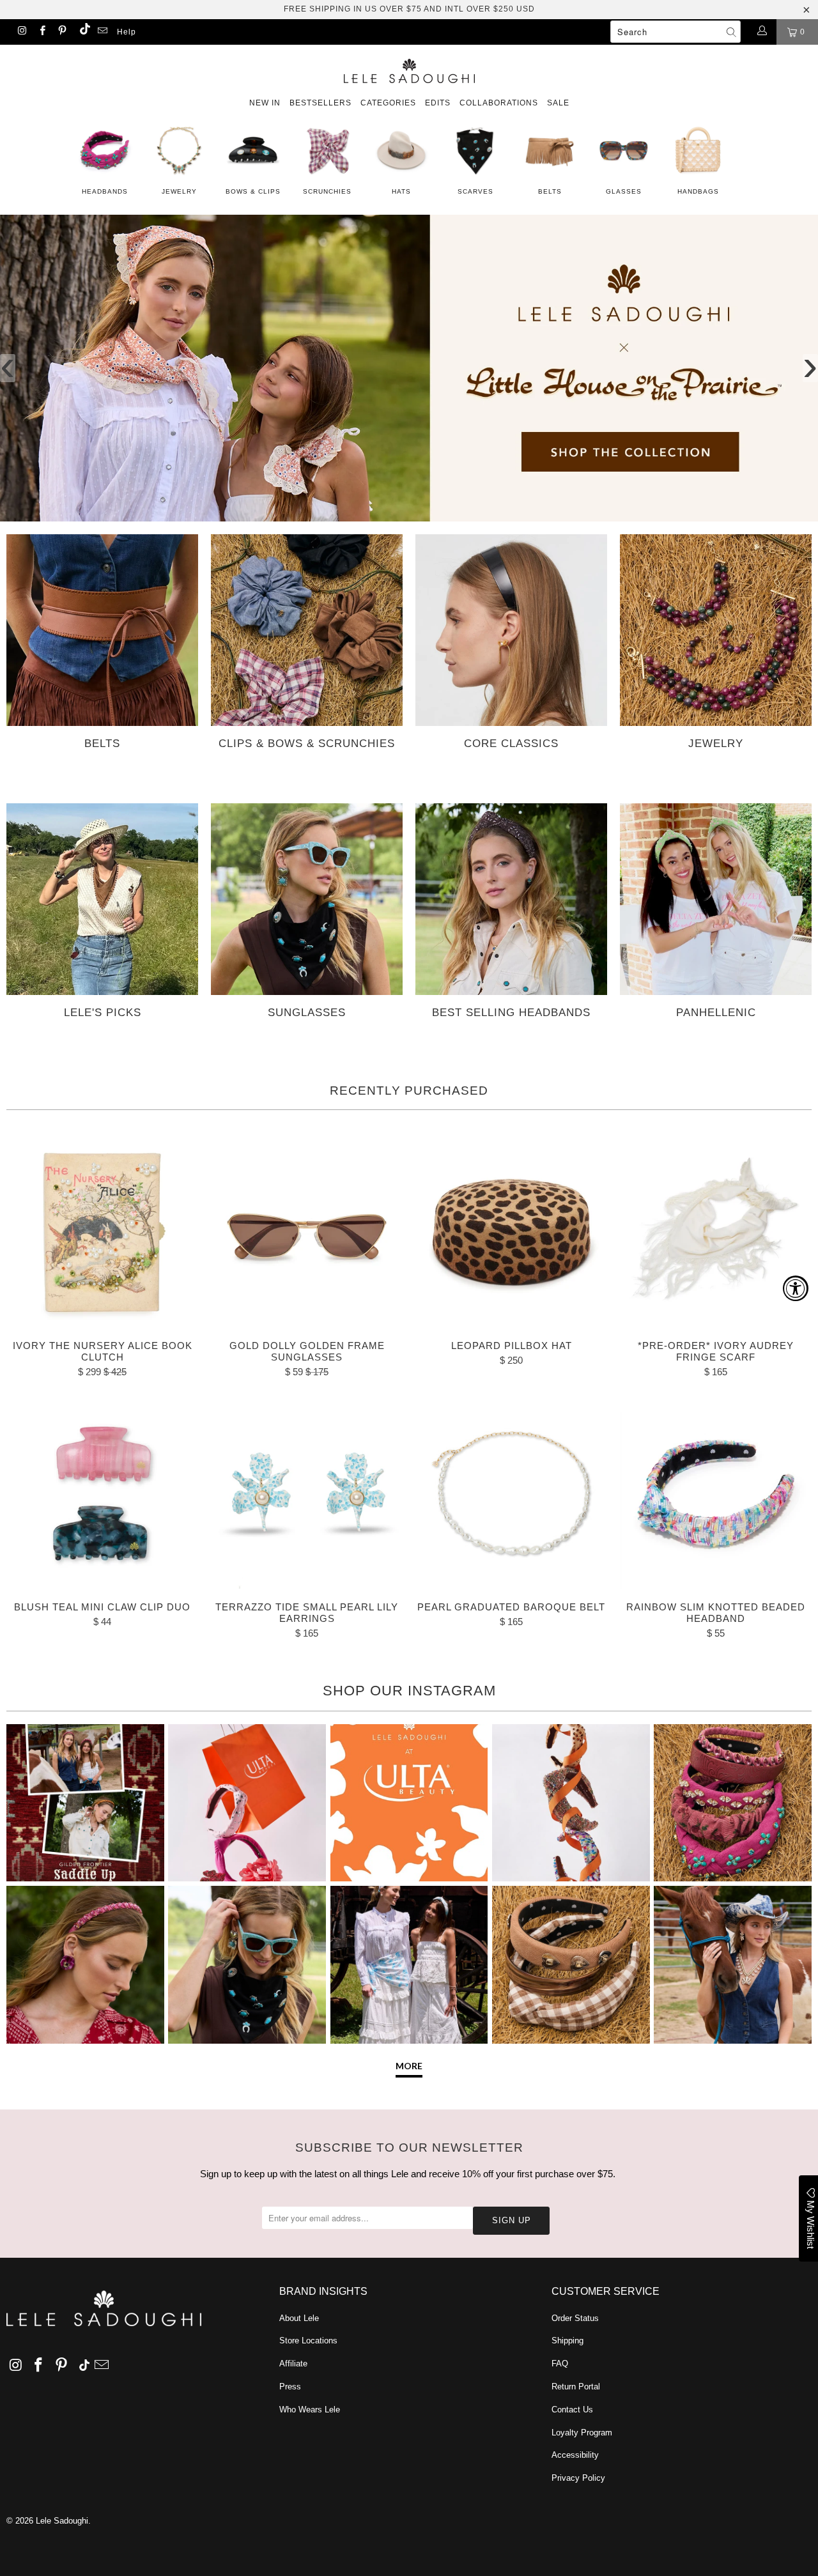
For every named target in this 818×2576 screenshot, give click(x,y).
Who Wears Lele (310, 2410)
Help (127, 32)
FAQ (560, 2364)
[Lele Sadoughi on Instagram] (21, 32)
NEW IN (265, 103)
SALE (558, 103)
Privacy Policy (578, 2478)
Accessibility (575, 2455)
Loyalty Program (582, 2433)
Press (290, 2387)
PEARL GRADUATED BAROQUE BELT (511, 1493)
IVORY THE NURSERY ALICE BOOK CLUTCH (102, 1231)
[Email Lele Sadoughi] (102, 32)
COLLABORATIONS (499, 103)
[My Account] (761, 32)
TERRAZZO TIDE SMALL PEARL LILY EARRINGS (307, 1493)
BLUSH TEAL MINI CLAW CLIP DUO (102, 1493)
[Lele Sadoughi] (409, 69)
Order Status (575, 2318)
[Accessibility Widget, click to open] (796, 1288)
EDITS (438, 103)
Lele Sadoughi (62, 2521)
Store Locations (308, 2341)
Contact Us (572, 2410)
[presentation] (8, 368)
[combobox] (675, 32)
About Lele (299, 2318)
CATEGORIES (388, 103)
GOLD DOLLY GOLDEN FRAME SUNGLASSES (307, 1231)
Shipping (567, 2341)
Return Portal (576, 2387)
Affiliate (293, 2364)
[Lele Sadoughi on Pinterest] (62, 32)
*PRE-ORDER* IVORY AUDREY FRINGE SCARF (716, 1231)
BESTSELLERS (320, 103)
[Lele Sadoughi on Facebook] (41, 32)
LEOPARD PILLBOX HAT (511, 1231)
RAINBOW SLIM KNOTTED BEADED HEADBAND (716, 1493)
